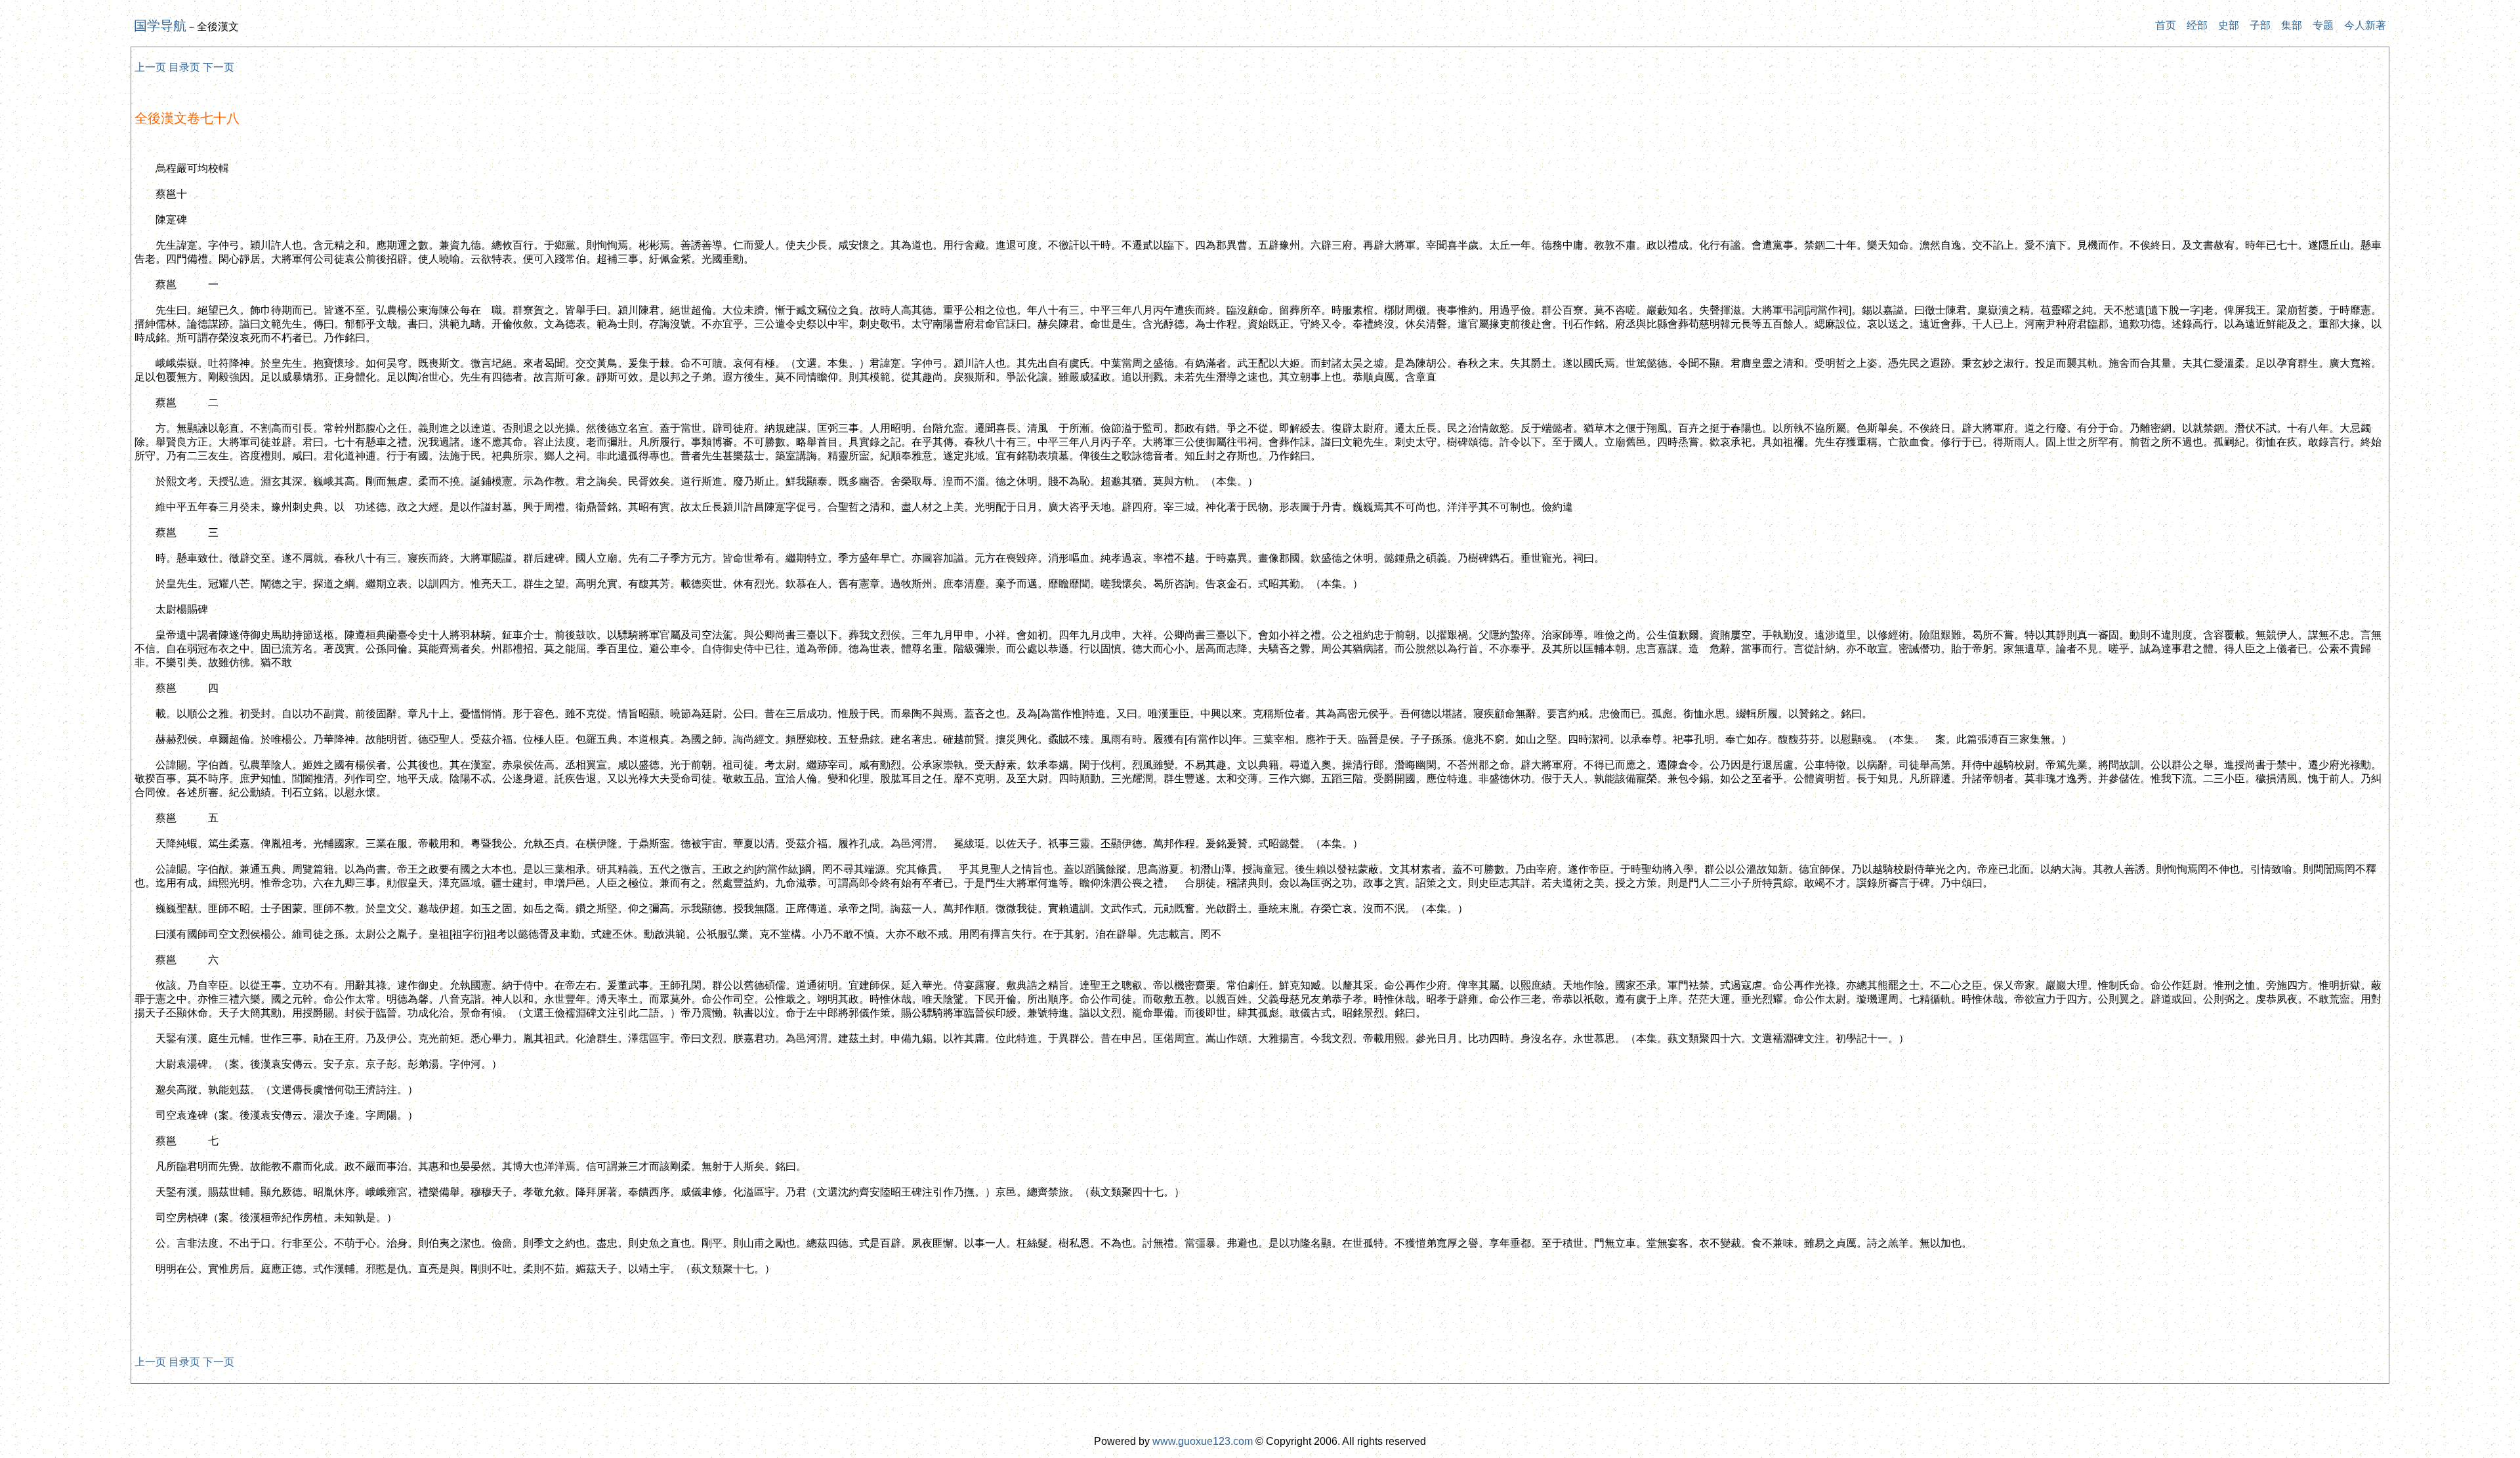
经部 (2197, 25)
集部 (2292, 25)
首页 (2166, 25)
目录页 (184, 67)
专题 (2323, 25)
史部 (2229, 25)
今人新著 (2365, 25)
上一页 (150, 67)
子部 (2260, 25)
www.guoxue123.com (1203, 1441)
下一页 (219, 67)
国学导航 (160, 26)
